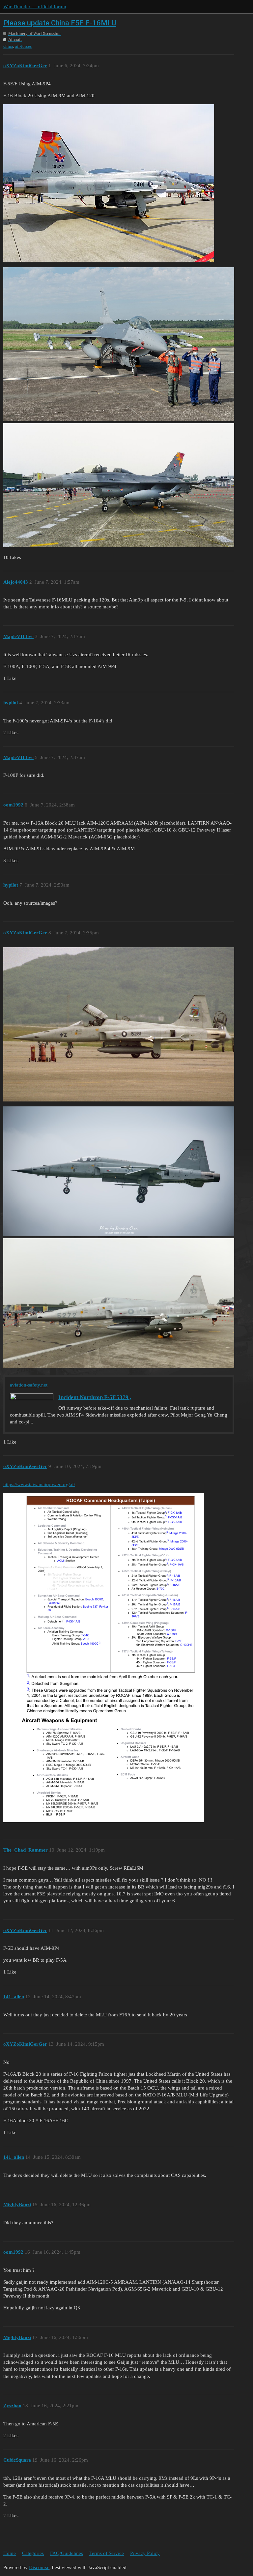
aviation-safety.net (29, 1385)
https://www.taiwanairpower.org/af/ (39, 1484)
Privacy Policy (145, 2553)
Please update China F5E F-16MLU (60, 23)
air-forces (23, 46)
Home (10, 2553)
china (8, 46)
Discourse (39, 2567)
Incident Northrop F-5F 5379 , (95, 1397)
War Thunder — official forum (35, 7)
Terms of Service (107, 2553)
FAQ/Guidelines (67, 2553)
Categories (33, 2553)
